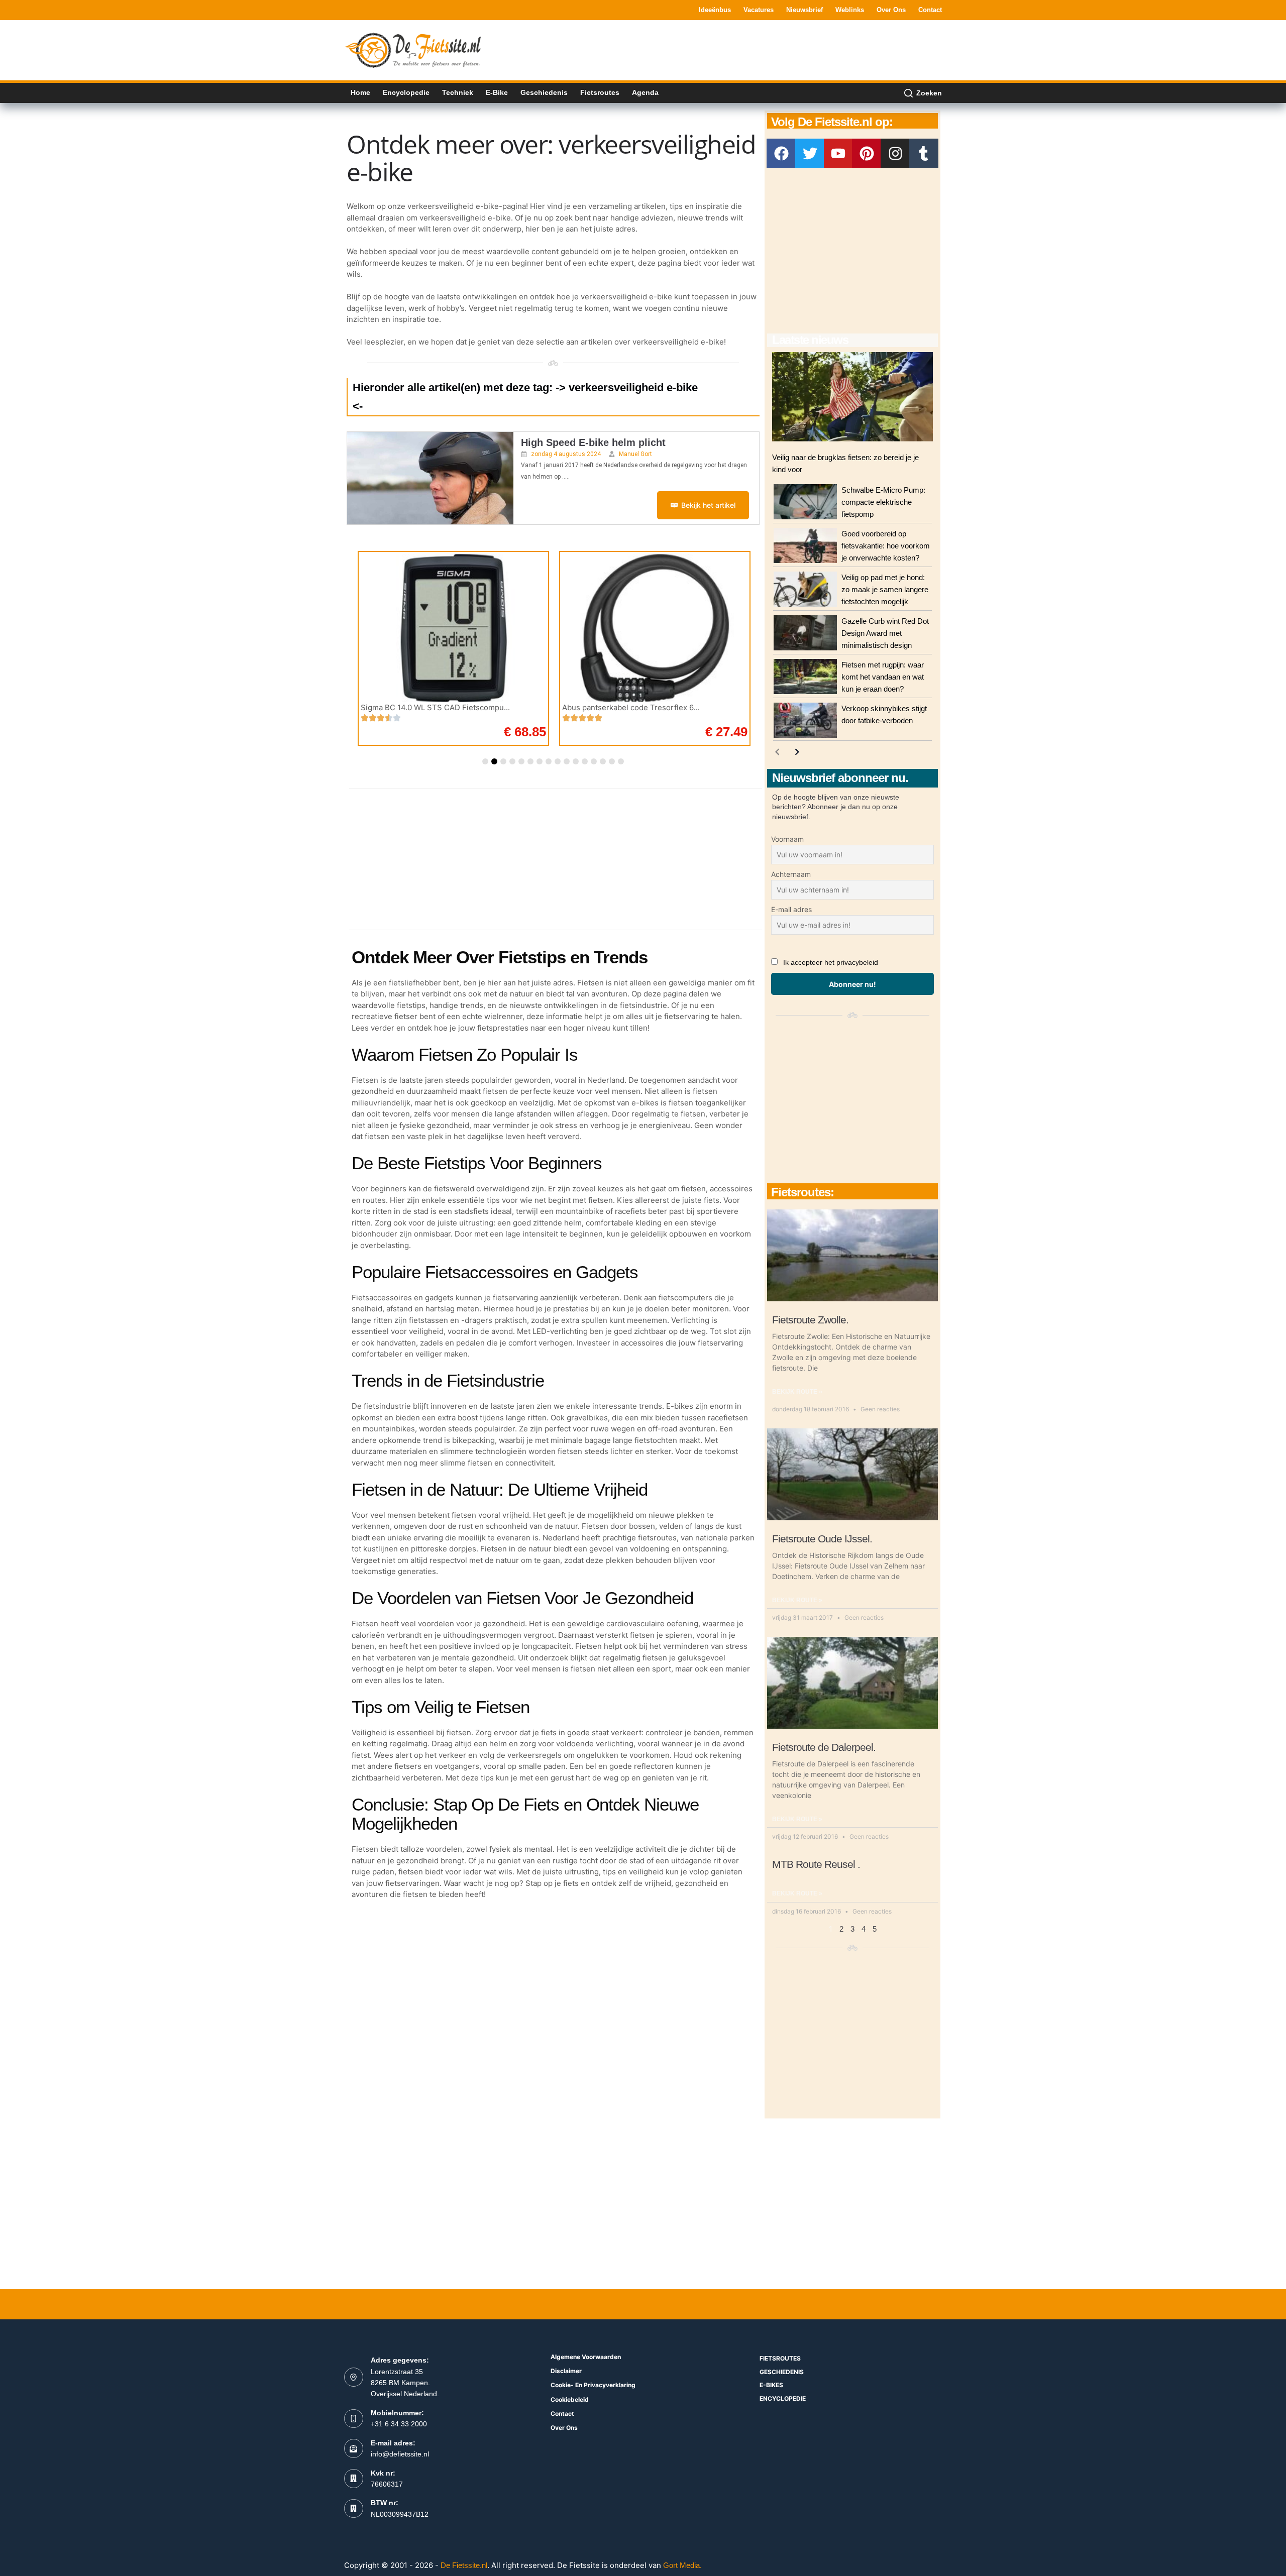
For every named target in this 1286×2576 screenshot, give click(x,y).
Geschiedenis (544, 92)
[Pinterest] (867, 153)
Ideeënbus (715, 10)
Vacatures (759, 10)
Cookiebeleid (570, 2399)
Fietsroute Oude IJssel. (822, 1539)
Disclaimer (566, 2371)
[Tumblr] (924, 153)
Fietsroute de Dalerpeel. (824, 1747)
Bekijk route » (797, 1392)
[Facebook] (781, 153)
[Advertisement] (759, 49)
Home (360, 92)
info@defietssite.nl (400, 2454)
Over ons (891, 10)
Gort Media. (682, 2565)
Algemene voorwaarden (586, 2357)
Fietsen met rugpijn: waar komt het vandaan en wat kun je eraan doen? (883, 677)
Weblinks (850, 10)
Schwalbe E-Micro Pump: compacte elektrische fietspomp (883, 502)
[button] (485, 761)
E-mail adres (791, 909)
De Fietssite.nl (464, 2565)
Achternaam (791, 874)
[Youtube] (838, 153)
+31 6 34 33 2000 (399, 2424)
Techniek (458, 92)
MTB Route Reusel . (816, 1864)
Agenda (645, 92)
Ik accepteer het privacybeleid (831, 962)
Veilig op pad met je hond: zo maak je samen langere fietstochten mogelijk (885, 589)
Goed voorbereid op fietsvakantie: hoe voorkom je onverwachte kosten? (886, 546)
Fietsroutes (600, 92)
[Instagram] (895, 153)
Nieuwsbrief (805, 10)
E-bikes (771, 2385)
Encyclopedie (406, 92)
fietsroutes (780, 2358)
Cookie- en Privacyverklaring (593, 2385)
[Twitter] (810, 153)
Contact (930, 10)
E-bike (497, 92)
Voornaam (787, 839)
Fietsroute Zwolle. (810, 1320)
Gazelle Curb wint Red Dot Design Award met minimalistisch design (885, 633)
